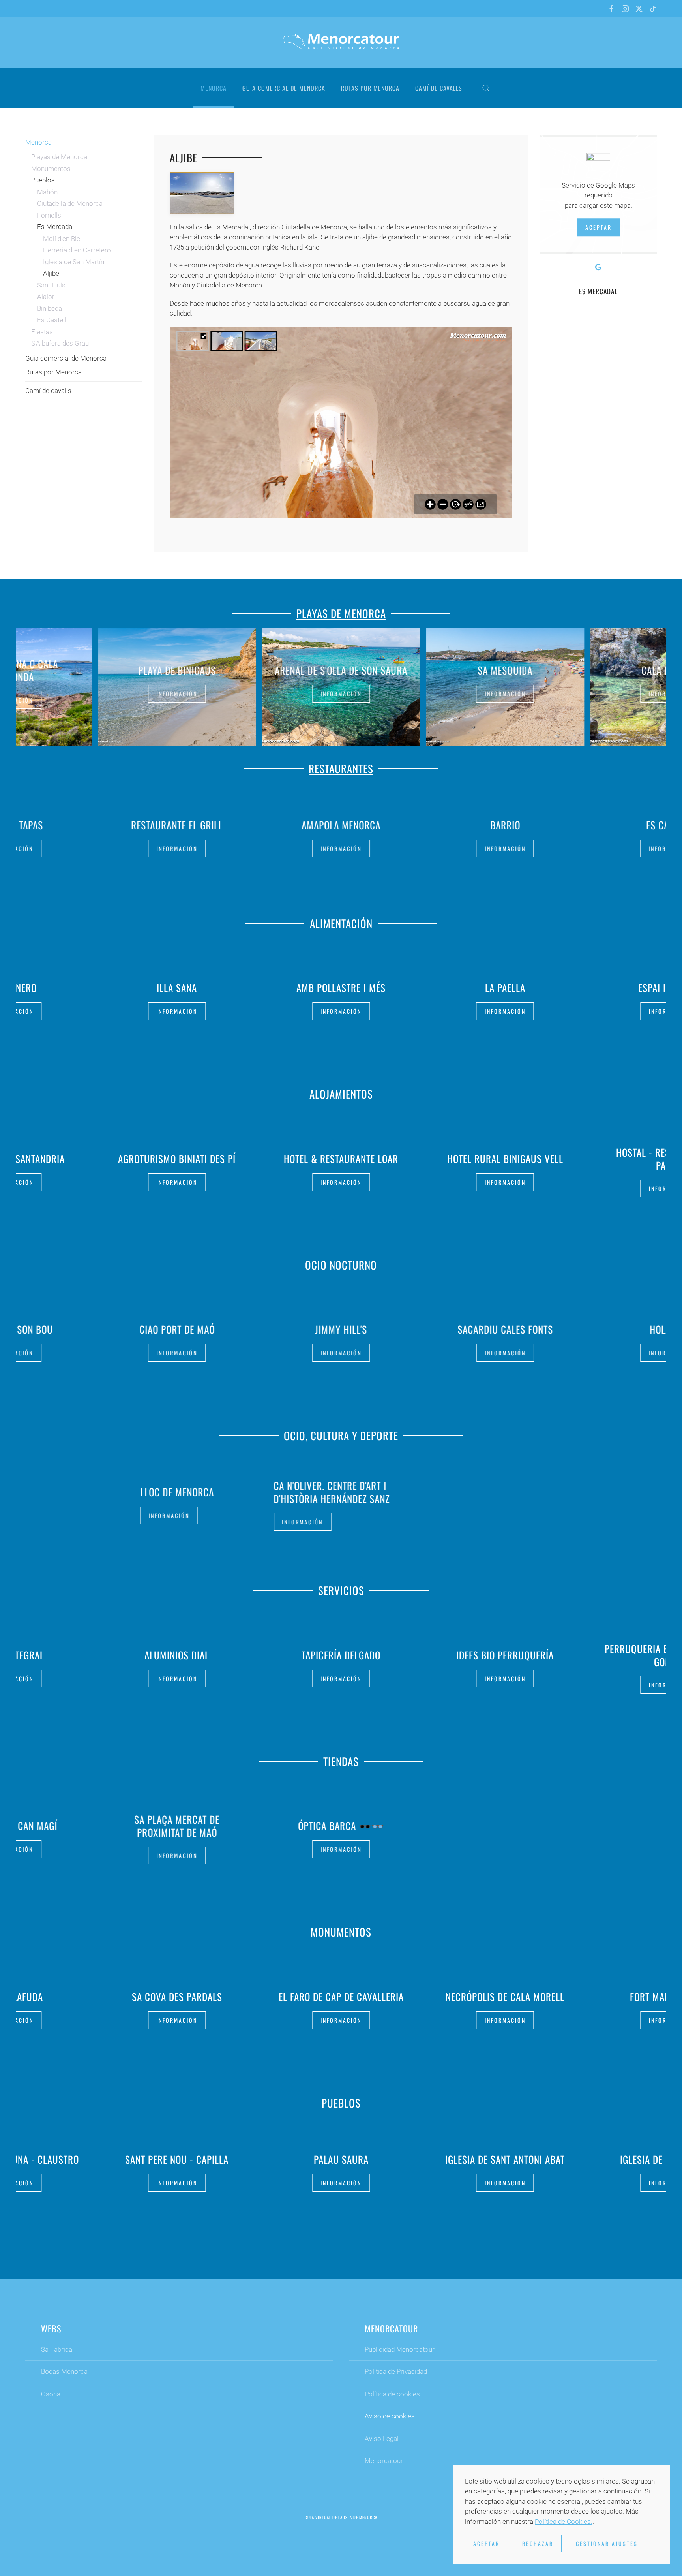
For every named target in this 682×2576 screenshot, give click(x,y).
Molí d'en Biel (62, 239)
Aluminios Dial (177, 1655)
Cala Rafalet (505, 670)
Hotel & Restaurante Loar (177, 1158)
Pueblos (43, 180)
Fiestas (42, 332)
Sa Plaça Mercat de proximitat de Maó (177, 1826)
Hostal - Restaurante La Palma (505, 1159)
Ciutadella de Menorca (70, 203)
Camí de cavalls (439, 88)
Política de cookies (392, 2394)
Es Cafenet (505, 825)
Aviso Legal (382, 2439)
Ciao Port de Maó (177, 1329)
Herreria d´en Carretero (77, 250)
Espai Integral (505, 988)
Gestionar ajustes (607, 2543)
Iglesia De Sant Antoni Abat (505, 2159)
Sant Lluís (51, 285)
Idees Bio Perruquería (505, 1655)
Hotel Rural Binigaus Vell (341, 1158)
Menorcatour (384, 2461)
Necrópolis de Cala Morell (505, 1996)
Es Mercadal (55, 227)
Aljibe (51, 273)
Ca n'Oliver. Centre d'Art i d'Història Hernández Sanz (332, 1492)
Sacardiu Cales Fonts (505, 1329)
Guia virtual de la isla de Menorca (341, 2517)
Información (177, 693)
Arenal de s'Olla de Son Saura (177, 670)
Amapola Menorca (177, 825)
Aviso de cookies (390, 2416)
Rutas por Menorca (370, 88)
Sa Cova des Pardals (177, 1996)
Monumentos (51, 169)
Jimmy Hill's (341, 1329)
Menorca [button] (214, 88)
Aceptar (599, 227)
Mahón (47, 192)
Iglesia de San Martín (74, 262)
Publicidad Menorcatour (400, 2349)
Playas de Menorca (59, 157)
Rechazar (538, 2543)
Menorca (38, 142)
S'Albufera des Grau (60, 343)
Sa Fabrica (57, 2349)
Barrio (341, 825)
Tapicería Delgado (341, 1655)
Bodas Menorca (64, 2371)
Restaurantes (341, 768)
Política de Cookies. (564, 2522)
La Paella (341, 988)
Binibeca (50, 308)
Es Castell (52, 320)
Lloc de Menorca (177, 1492)
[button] (486, 88)
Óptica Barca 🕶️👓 (341, 1825)
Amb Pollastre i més (177, 988)
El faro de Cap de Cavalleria (341, 1996)
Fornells (49, 215)
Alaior (46, 297)
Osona (51, 2394)
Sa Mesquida (341, 670)
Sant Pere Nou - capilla (177, 2159)
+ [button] (202, 193)
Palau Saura (341, 2159)
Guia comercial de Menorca (284, 88)
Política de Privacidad (396, 2371)
